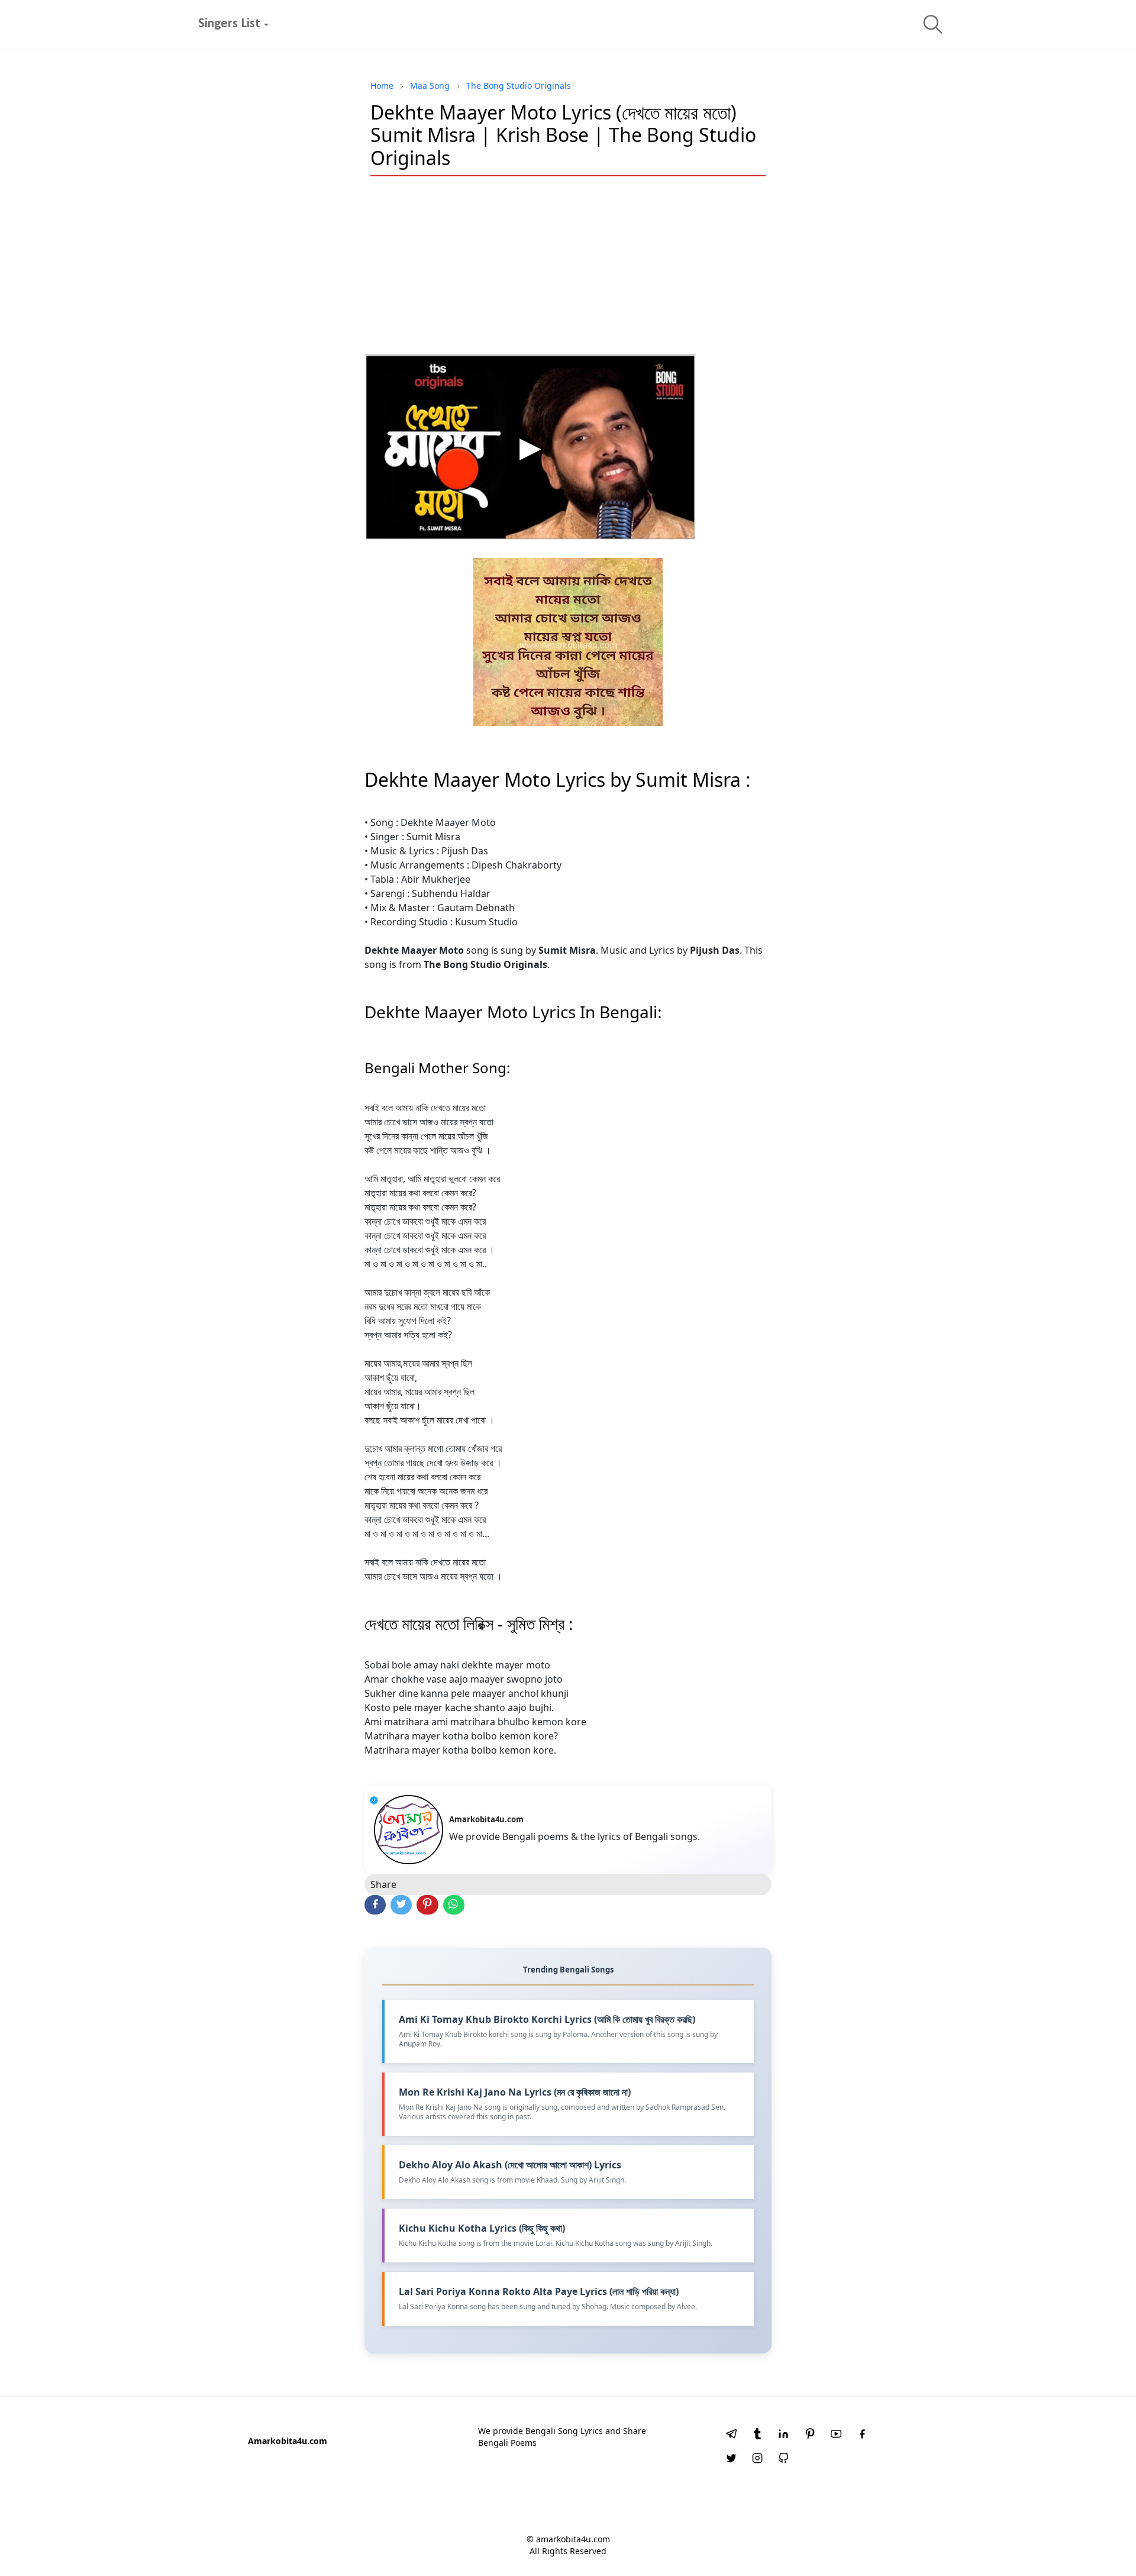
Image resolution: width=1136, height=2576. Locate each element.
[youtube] (836, 2435)
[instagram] (757, 2459)
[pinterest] (810, 2435)
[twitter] (731, 2459)
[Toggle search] (933, 24)
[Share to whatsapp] (454, 1905)
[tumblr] (757, 2435)
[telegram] (731, 2435)
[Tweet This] (401, 1905)
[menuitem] (229, 24)
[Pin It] (427, 1905)
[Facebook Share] (375, 1905)
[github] (783, 2459)
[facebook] (862, 2435)
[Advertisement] (568, 271)
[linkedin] (783, 2435)
